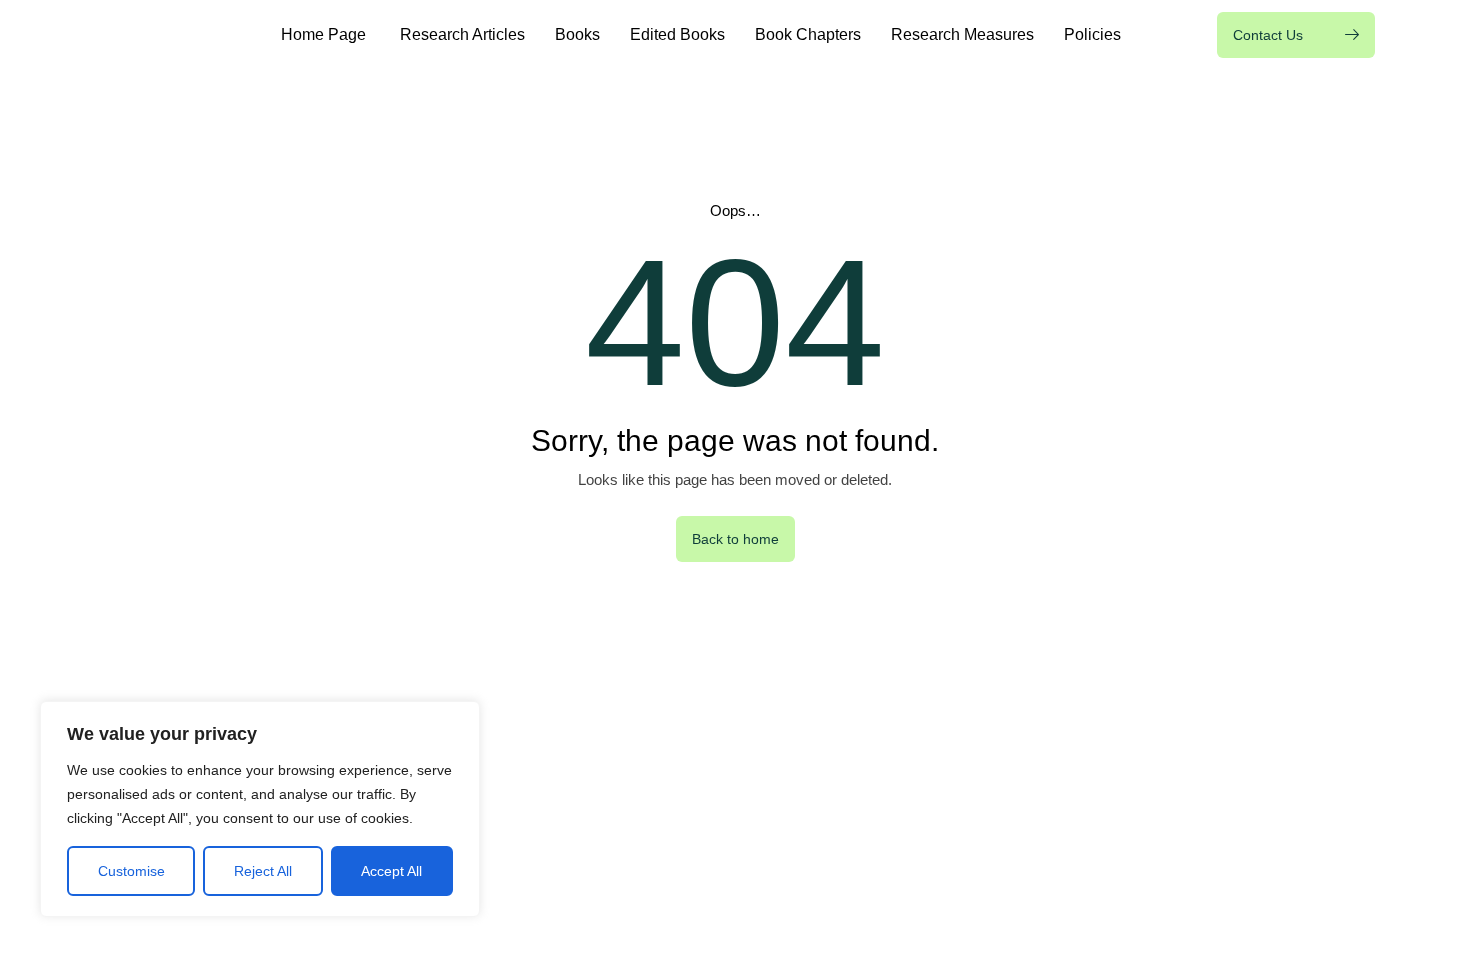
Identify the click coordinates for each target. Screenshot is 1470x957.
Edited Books (677, 34)
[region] (260, 809)
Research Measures (962, 34)
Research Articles (462, 34)
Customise (131, 871)
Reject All (263, 871)
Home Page (325, 34)
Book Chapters (808, 34)
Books (577, 34)
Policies (1092, 34)
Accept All (391, 871)
